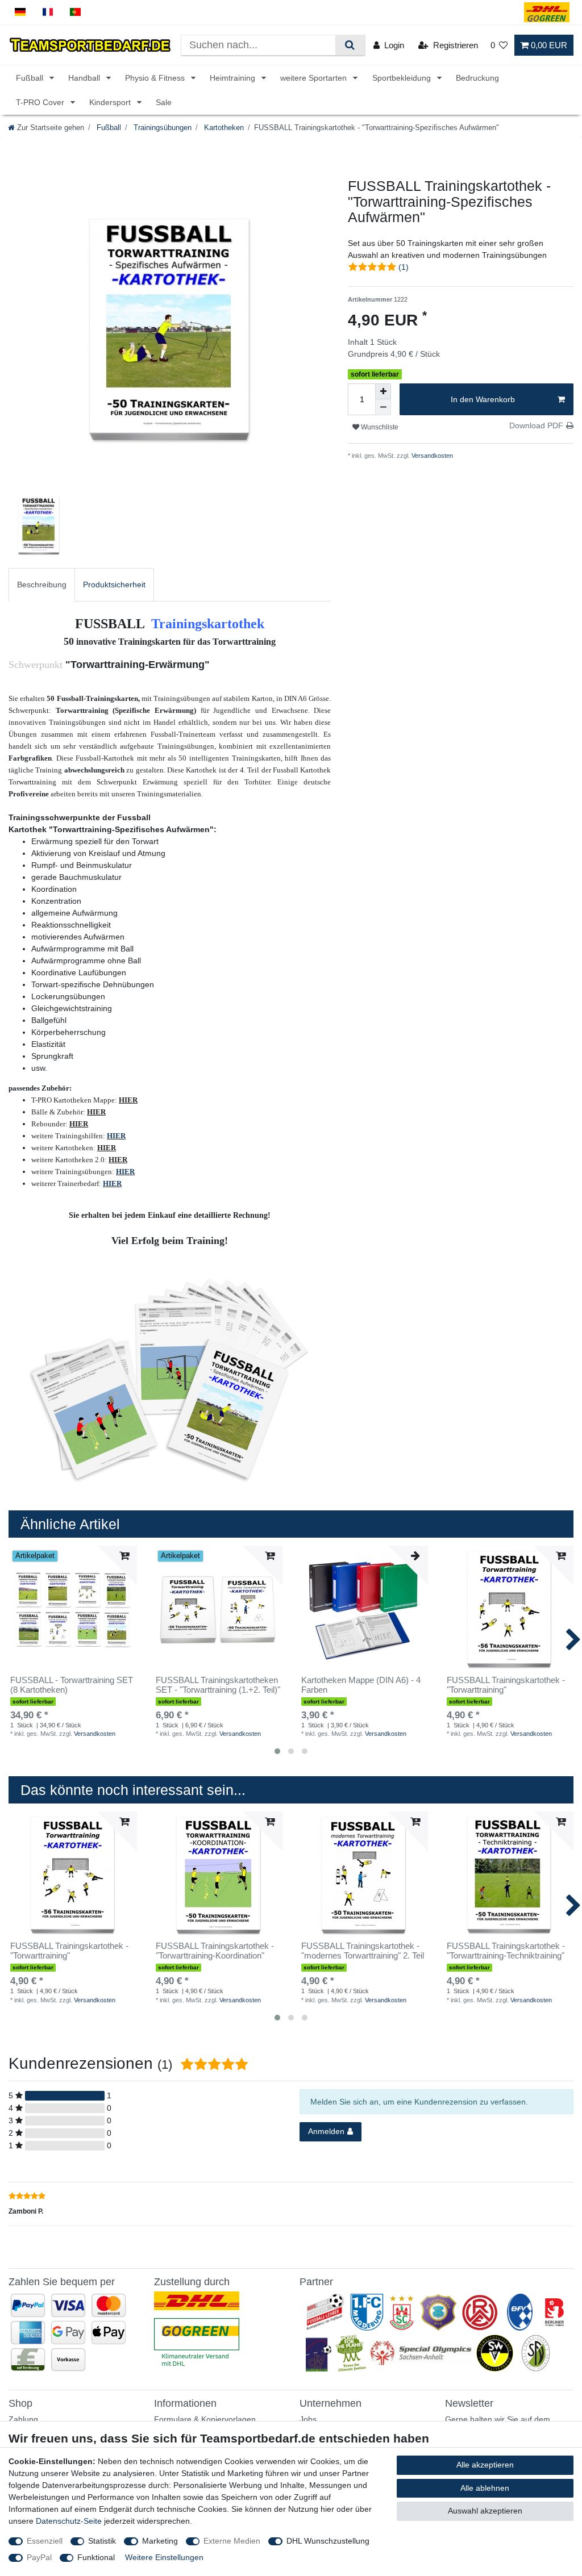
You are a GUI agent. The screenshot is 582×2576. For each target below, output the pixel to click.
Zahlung (23, 2419)
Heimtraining (234, 78)
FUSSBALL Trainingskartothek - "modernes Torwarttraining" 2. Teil (363, 1951)
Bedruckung (477, 78)
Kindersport (111, 102)
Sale (164, 102)
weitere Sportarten (315, 78)
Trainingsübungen (161, 128)
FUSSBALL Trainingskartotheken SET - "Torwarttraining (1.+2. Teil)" (218, 1685)
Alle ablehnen (485, 2488)
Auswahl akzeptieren (485, 2511)
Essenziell (45, 2541)
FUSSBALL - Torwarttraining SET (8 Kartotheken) (72, 1685)
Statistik (102, 2541)
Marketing (160, 2541)
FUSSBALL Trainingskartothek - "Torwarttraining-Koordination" (215, 1951)
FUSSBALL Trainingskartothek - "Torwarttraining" (506, 1685)
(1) (404, 267)
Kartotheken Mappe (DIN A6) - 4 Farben (361, 1685)
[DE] (20, 12)
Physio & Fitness (156, 78)
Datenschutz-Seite (69, 2521)
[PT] (75, 12)
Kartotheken (223, 128)
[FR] (48, 12)
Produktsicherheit (114, 584)
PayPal (39, 2557)
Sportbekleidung (403, 78)
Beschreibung (42, 584)
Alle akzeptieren (485, 2465)
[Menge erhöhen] (383, 391)
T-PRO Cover (41, 102)
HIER (116, 1136)
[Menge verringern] (383, 407)
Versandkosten (431, 456)
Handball (85, 78)
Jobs (308, 2419)
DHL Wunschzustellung (328, 2541)
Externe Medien (232, 2541)
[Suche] (350, 45)
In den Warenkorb (483, 399)
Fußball (31, 78)
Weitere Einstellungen (164, 2557)
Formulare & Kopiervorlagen (205, 2419)
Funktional (96, 2557)
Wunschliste (379, 427)
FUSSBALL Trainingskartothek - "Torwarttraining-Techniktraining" (506, 1951)
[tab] (42, 585)
